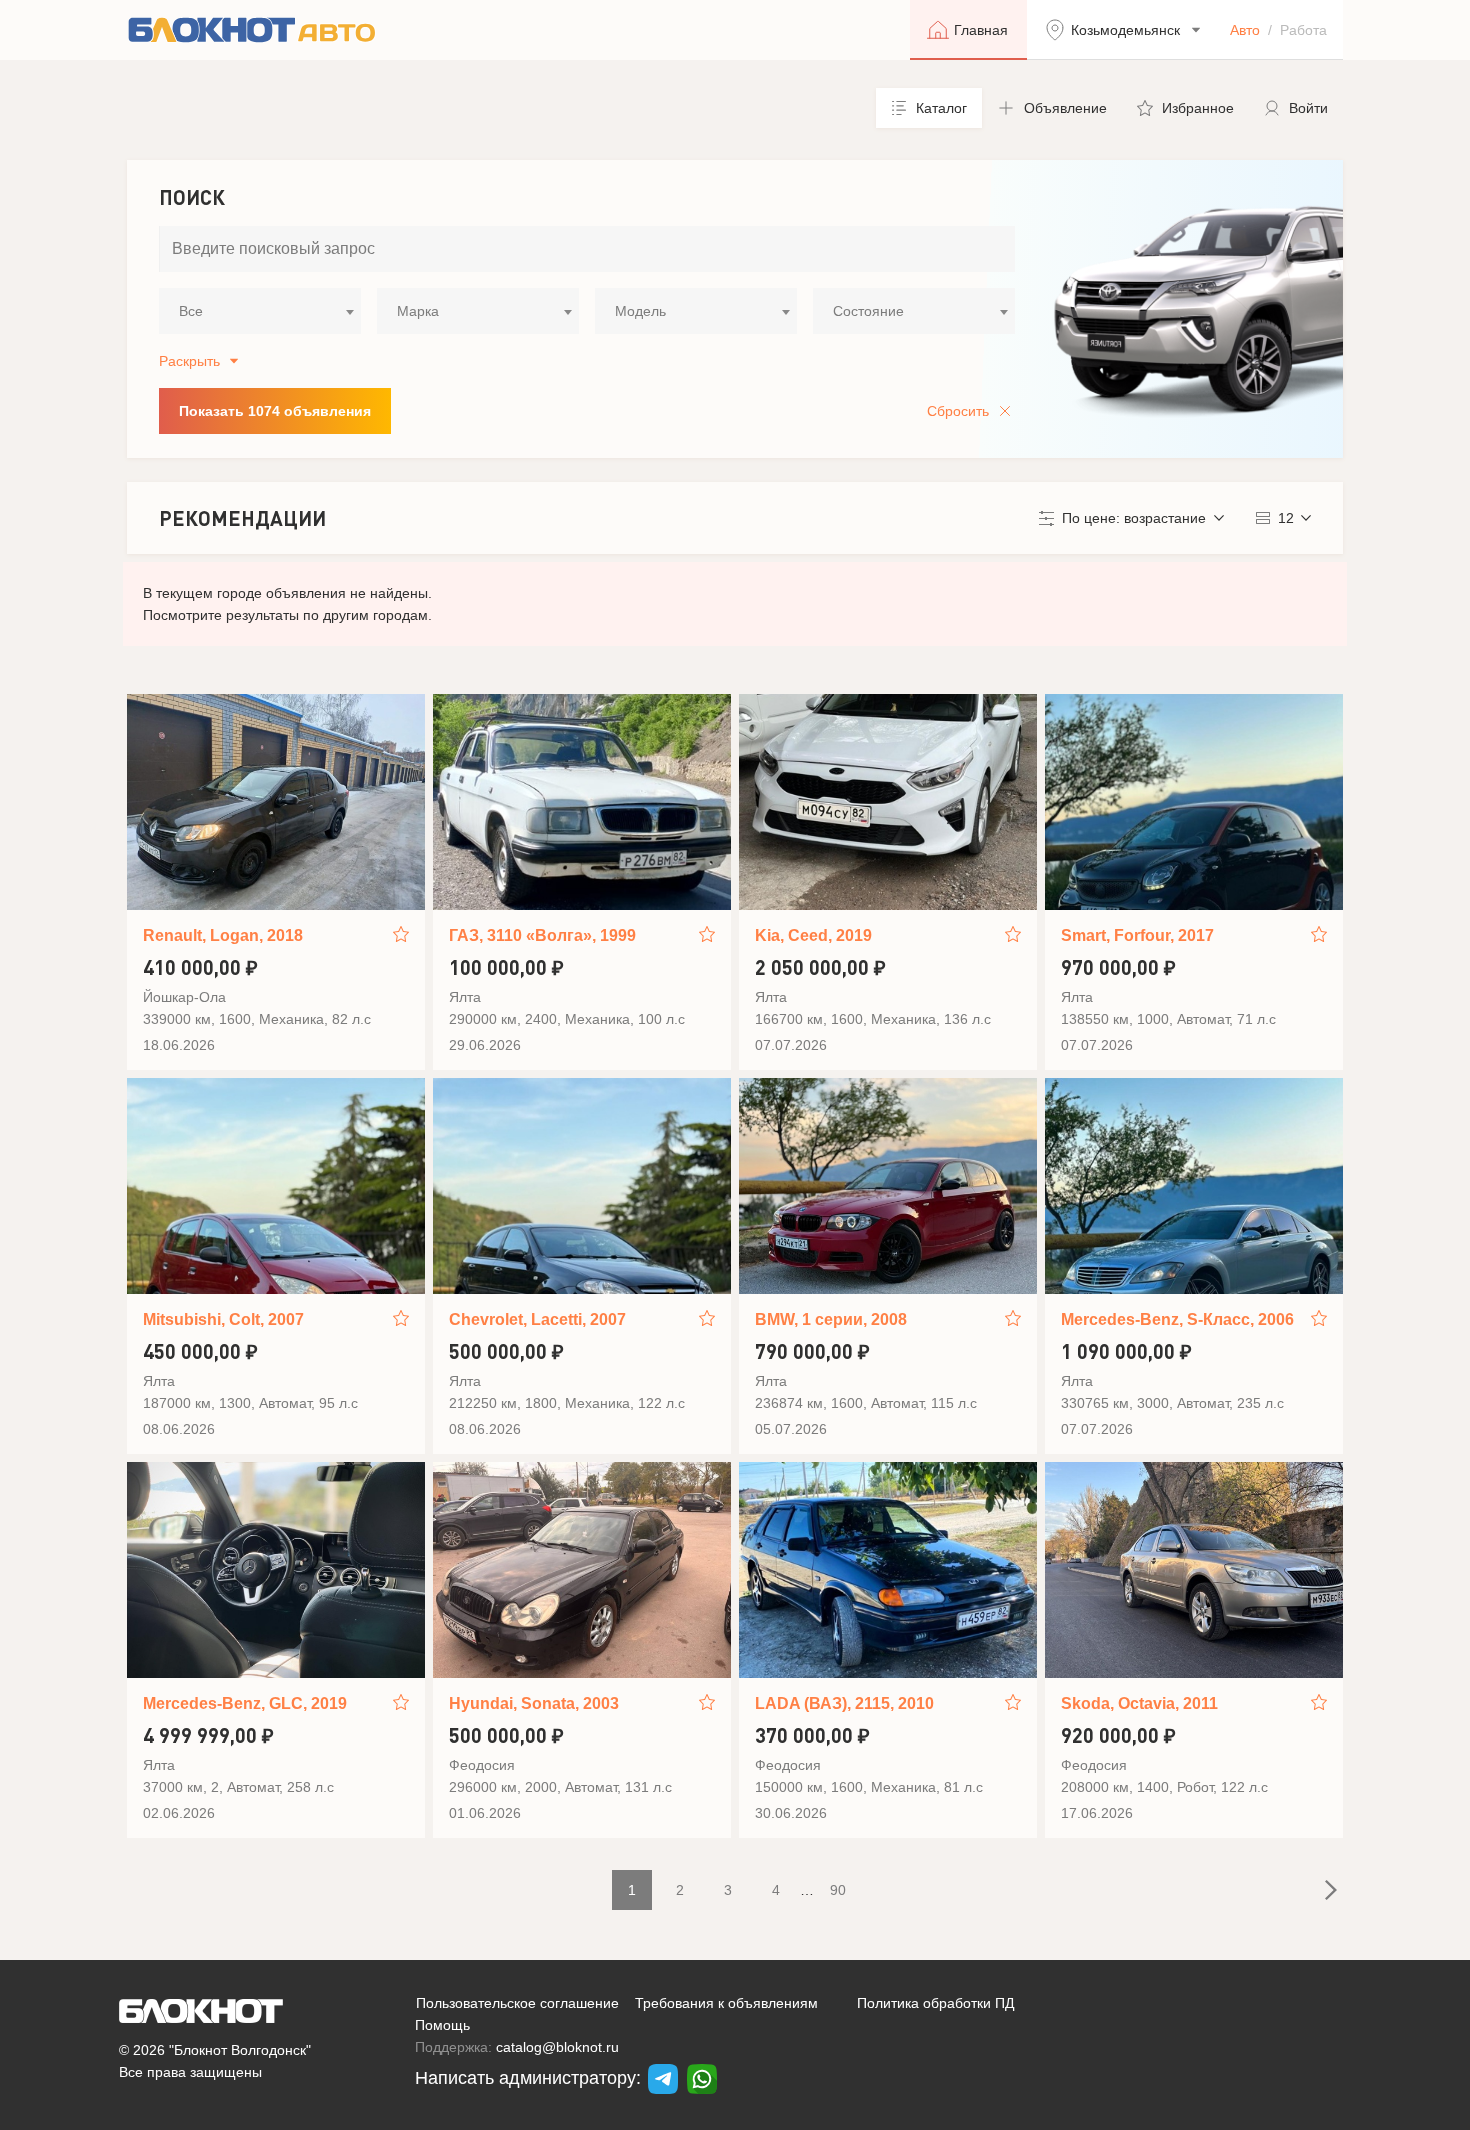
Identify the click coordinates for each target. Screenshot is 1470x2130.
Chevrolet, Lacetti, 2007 (537, 1319)
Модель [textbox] (640, 311)
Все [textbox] (191, 311)
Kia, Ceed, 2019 (813, 935)
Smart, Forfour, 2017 (1137, 935)
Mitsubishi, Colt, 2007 (223, 1319)
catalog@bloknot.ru (557, 2047)
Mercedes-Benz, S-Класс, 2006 (1177, 1319)
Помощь (442, 2025)
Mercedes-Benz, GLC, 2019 (245, 1703)
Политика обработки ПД (935, 2003)
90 (838, 1890)
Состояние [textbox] (868, 311)
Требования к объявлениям (726, 2003)
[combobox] (260, 311)
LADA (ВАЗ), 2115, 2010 (844, 1703)
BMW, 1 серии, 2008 (831, 1319)
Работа (1303, 30)
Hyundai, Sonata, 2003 (534, 1703)
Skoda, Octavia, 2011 (1139, 1703)
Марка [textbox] (418, 311)
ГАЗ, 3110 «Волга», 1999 (542, 935)
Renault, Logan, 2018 (223, 935)
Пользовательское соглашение (517, 2003)
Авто (1245, 30)
